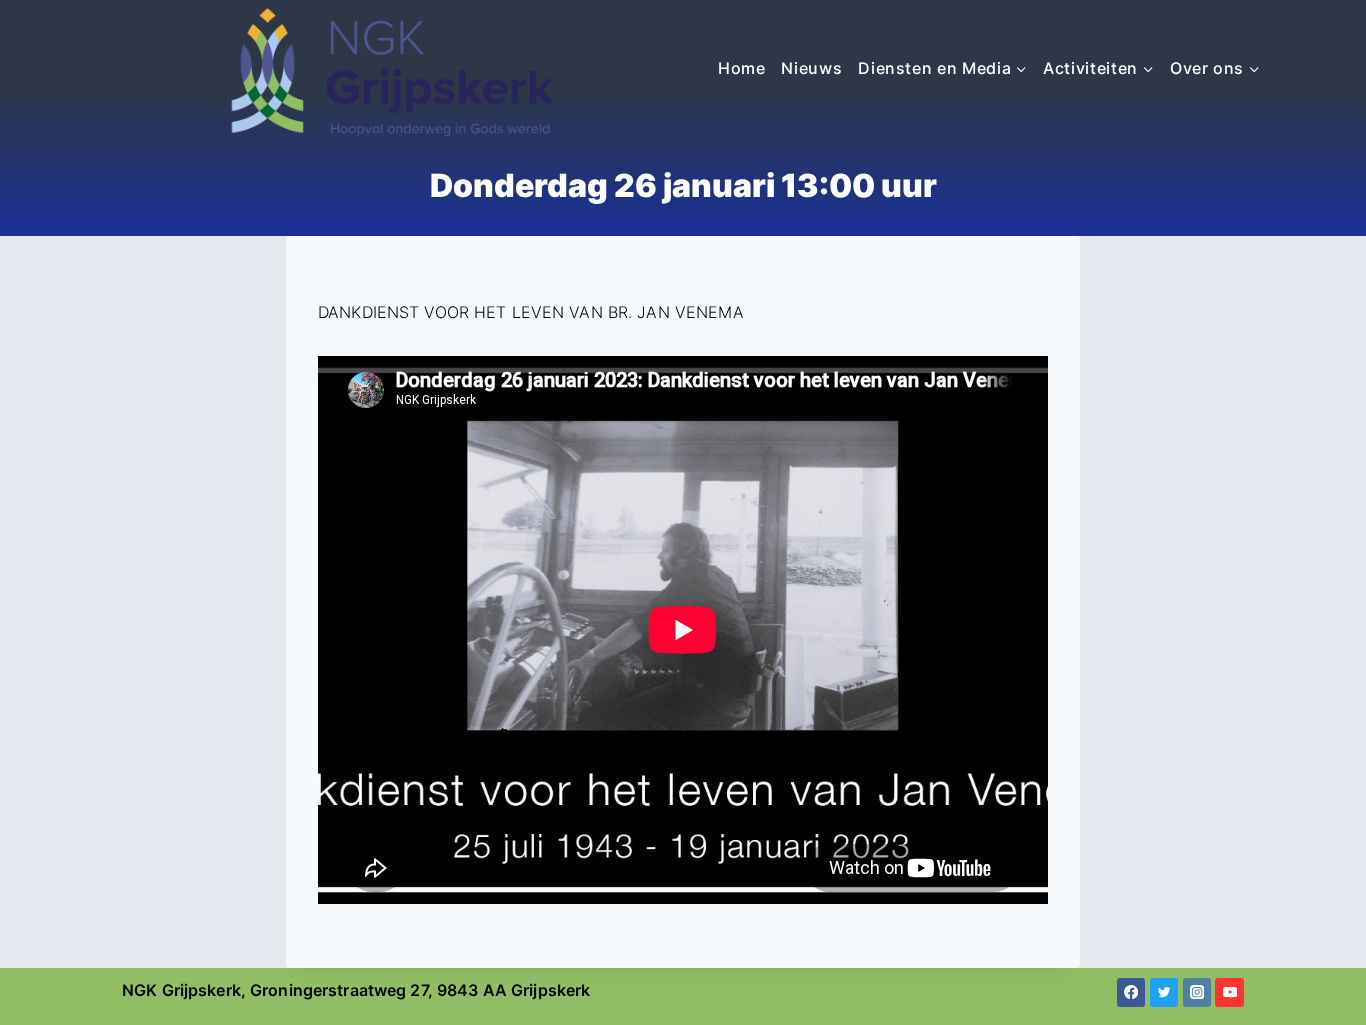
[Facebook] (1131, 992)
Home (742, 68)
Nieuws (811, 68)
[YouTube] (1229, 992)
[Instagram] (1197, 992)
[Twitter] (1164, 992)
